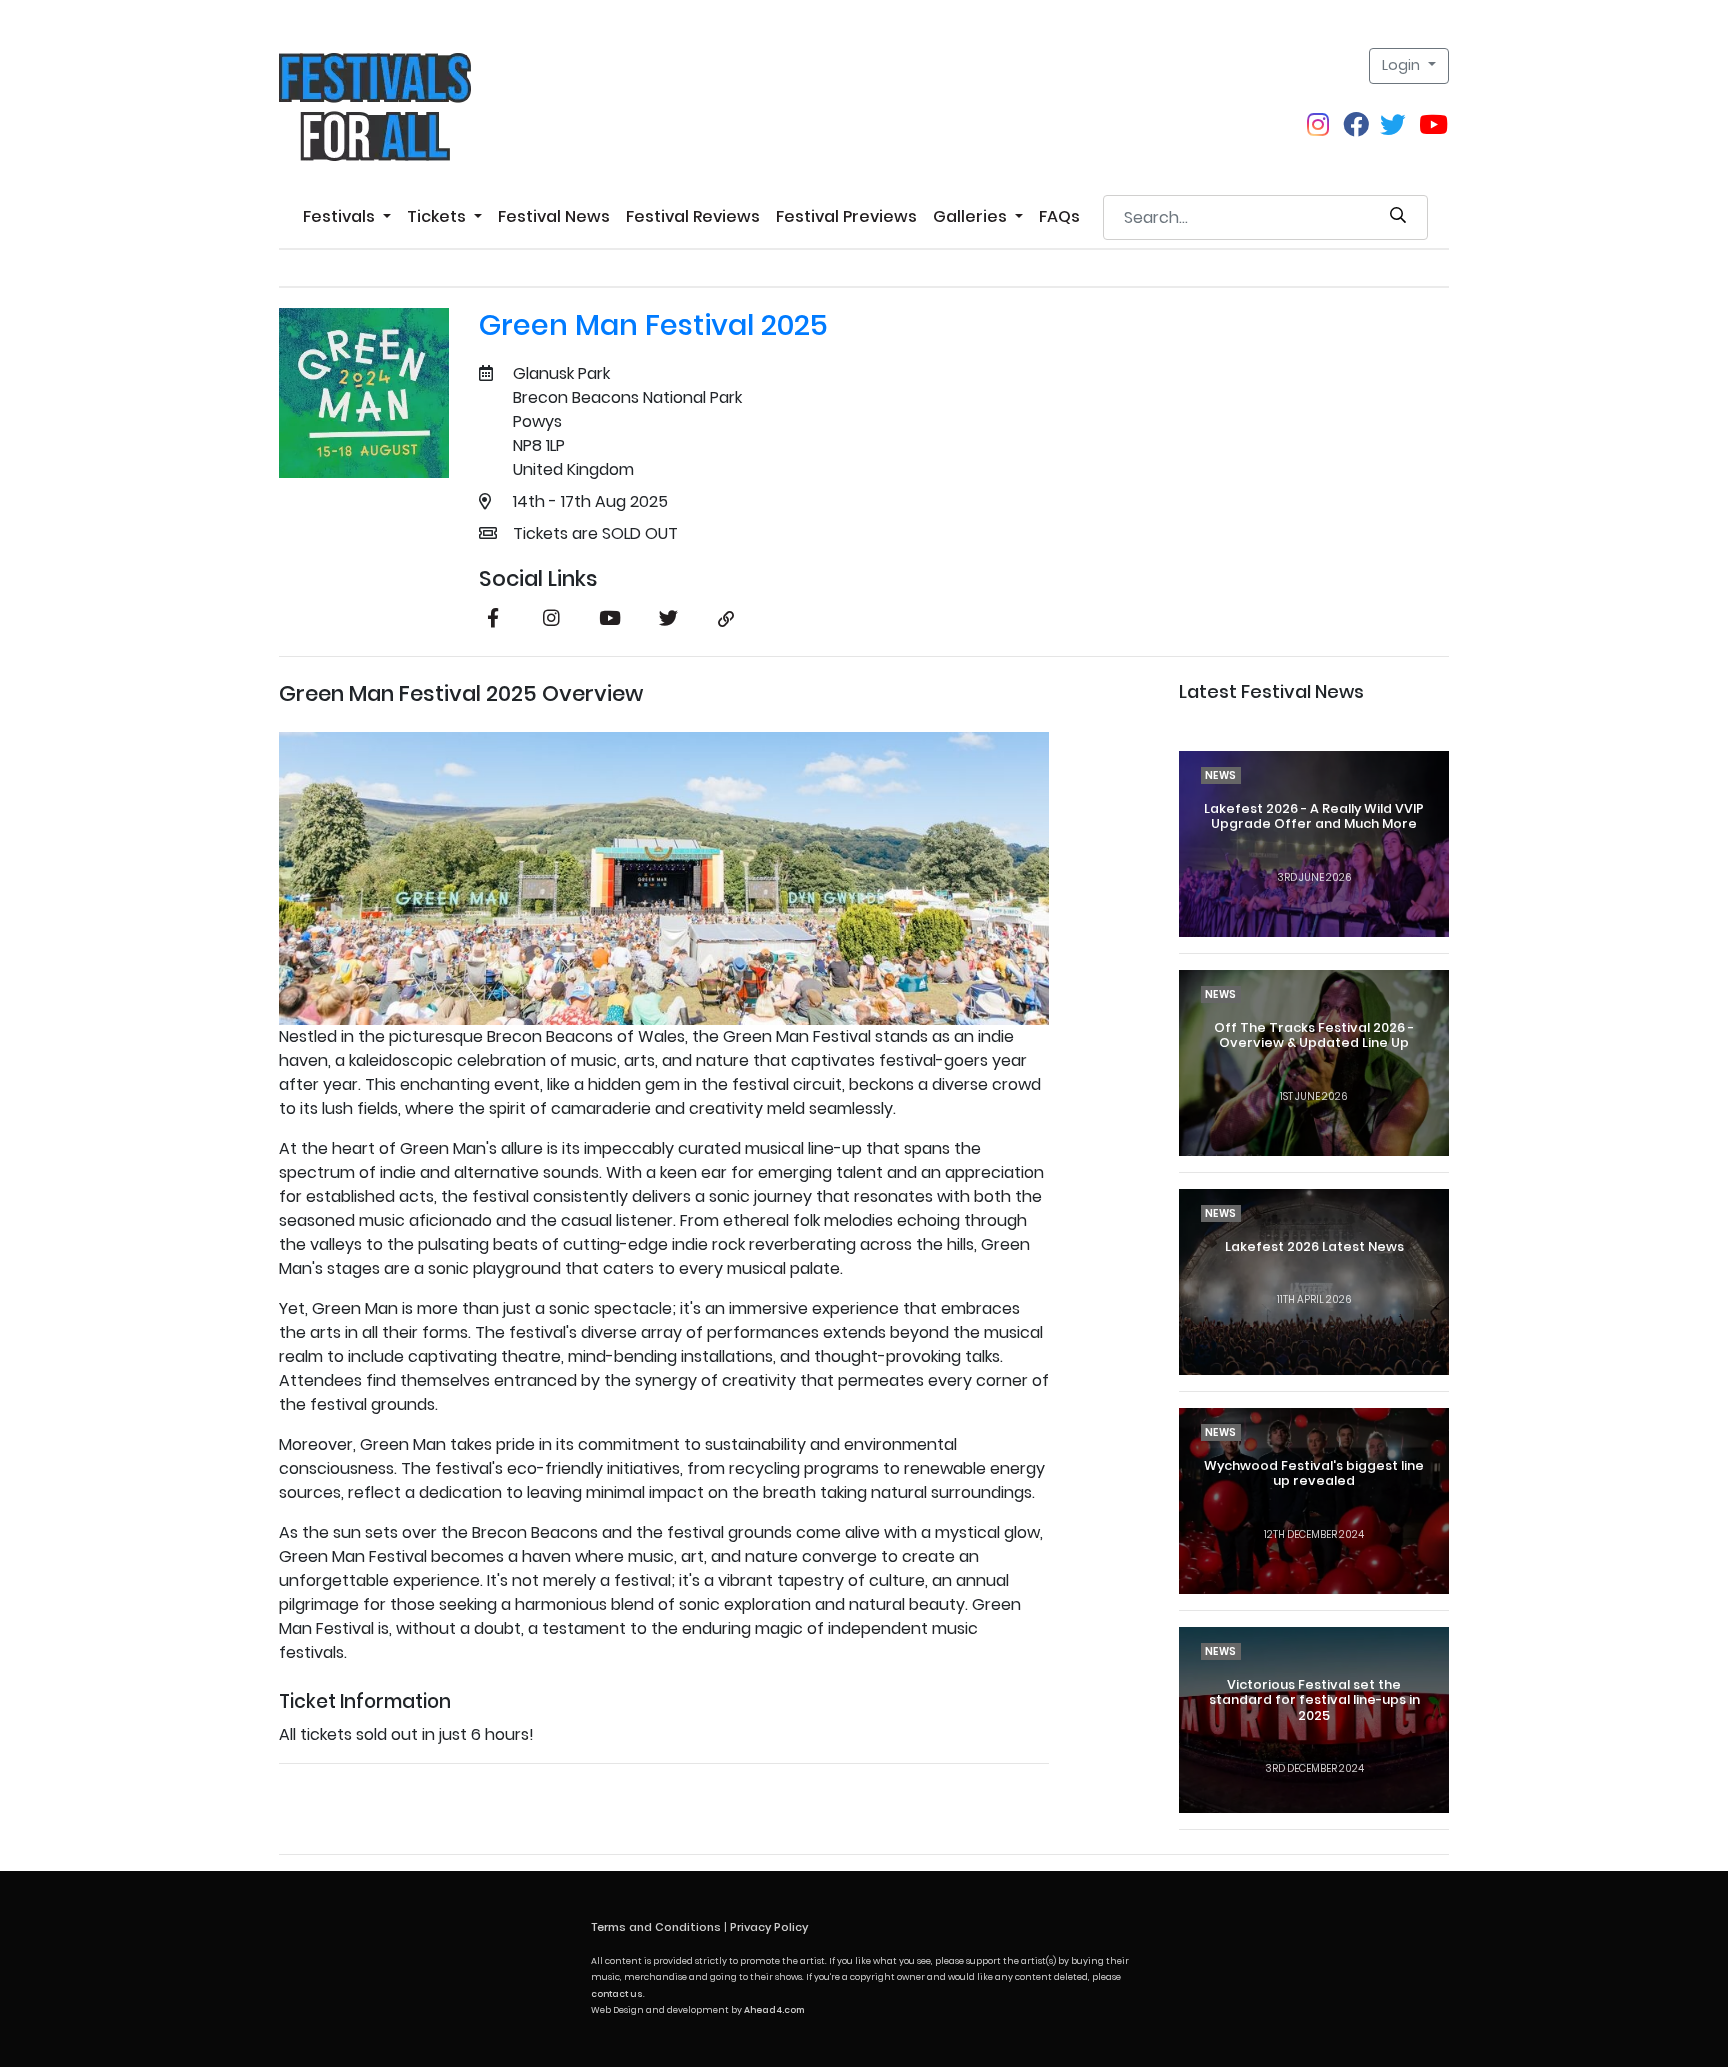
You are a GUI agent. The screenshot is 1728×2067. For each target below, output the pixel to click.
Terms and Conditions (656, 1927)
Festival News (554, 216)
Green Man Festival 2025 (653, 325)
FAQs (1059, 216)
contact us (617, 1994)
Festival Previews (846, 216)
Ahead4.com (774, 2010)
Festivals (341, 216)
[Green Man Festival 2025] (364, 393)
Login (1403, 65)
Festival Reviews (693, 216)
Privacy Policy (769, 1927)
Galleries (972, 216)
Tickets (438, 216)
